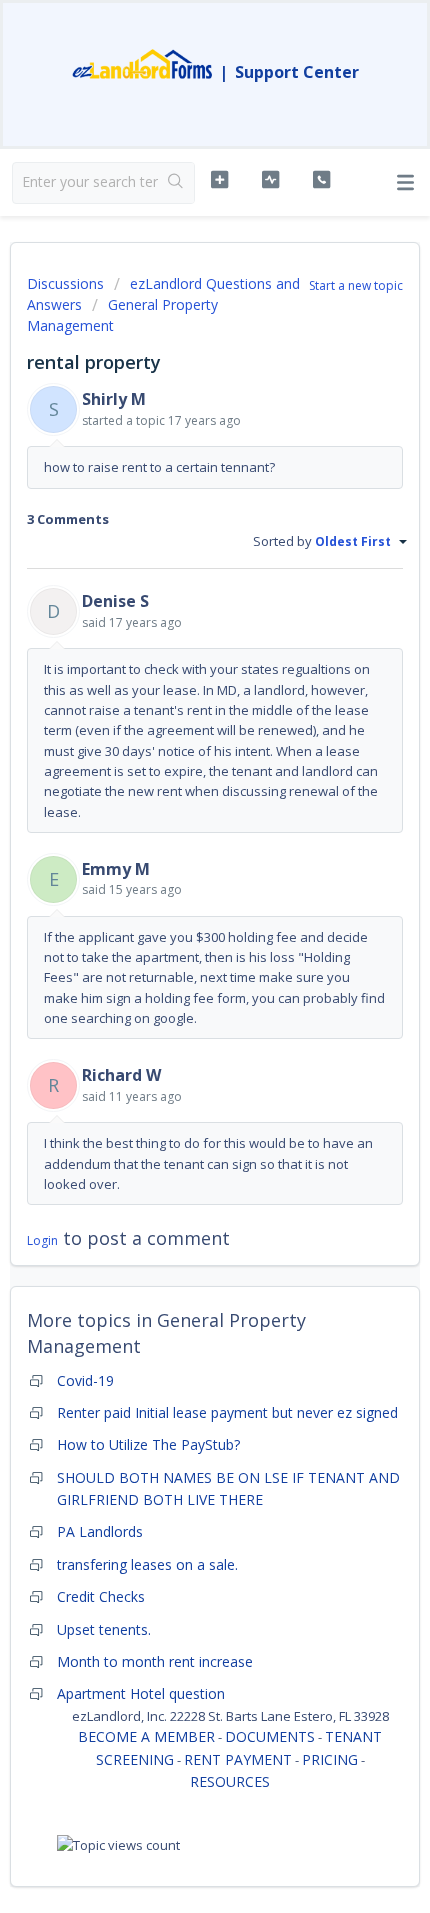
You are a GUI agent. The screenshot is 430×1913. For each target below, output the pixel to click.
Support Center (297, 72)
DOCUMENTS (270, 1736)
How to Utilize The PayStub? (148, 1444)
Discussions (65, 283)
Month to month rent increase (155, 1661)
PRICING (330, 1759)
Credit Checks (101, 1596)
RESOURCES (230, 1781)
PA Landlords (100, 1531)
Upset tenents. (104, 1629)
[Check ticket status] (270, 180)
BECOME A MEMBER (146, 1736)
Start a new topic (356, 285)
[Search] (176, 183)
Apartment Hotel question (141, 1693)
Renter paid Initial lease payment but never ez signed (227, 1412)
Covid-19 (85, 1380)
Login (42, 1240)
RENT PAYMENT (238, 1759)
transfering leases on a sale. (147, 1564)
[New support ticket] (219, 180)
